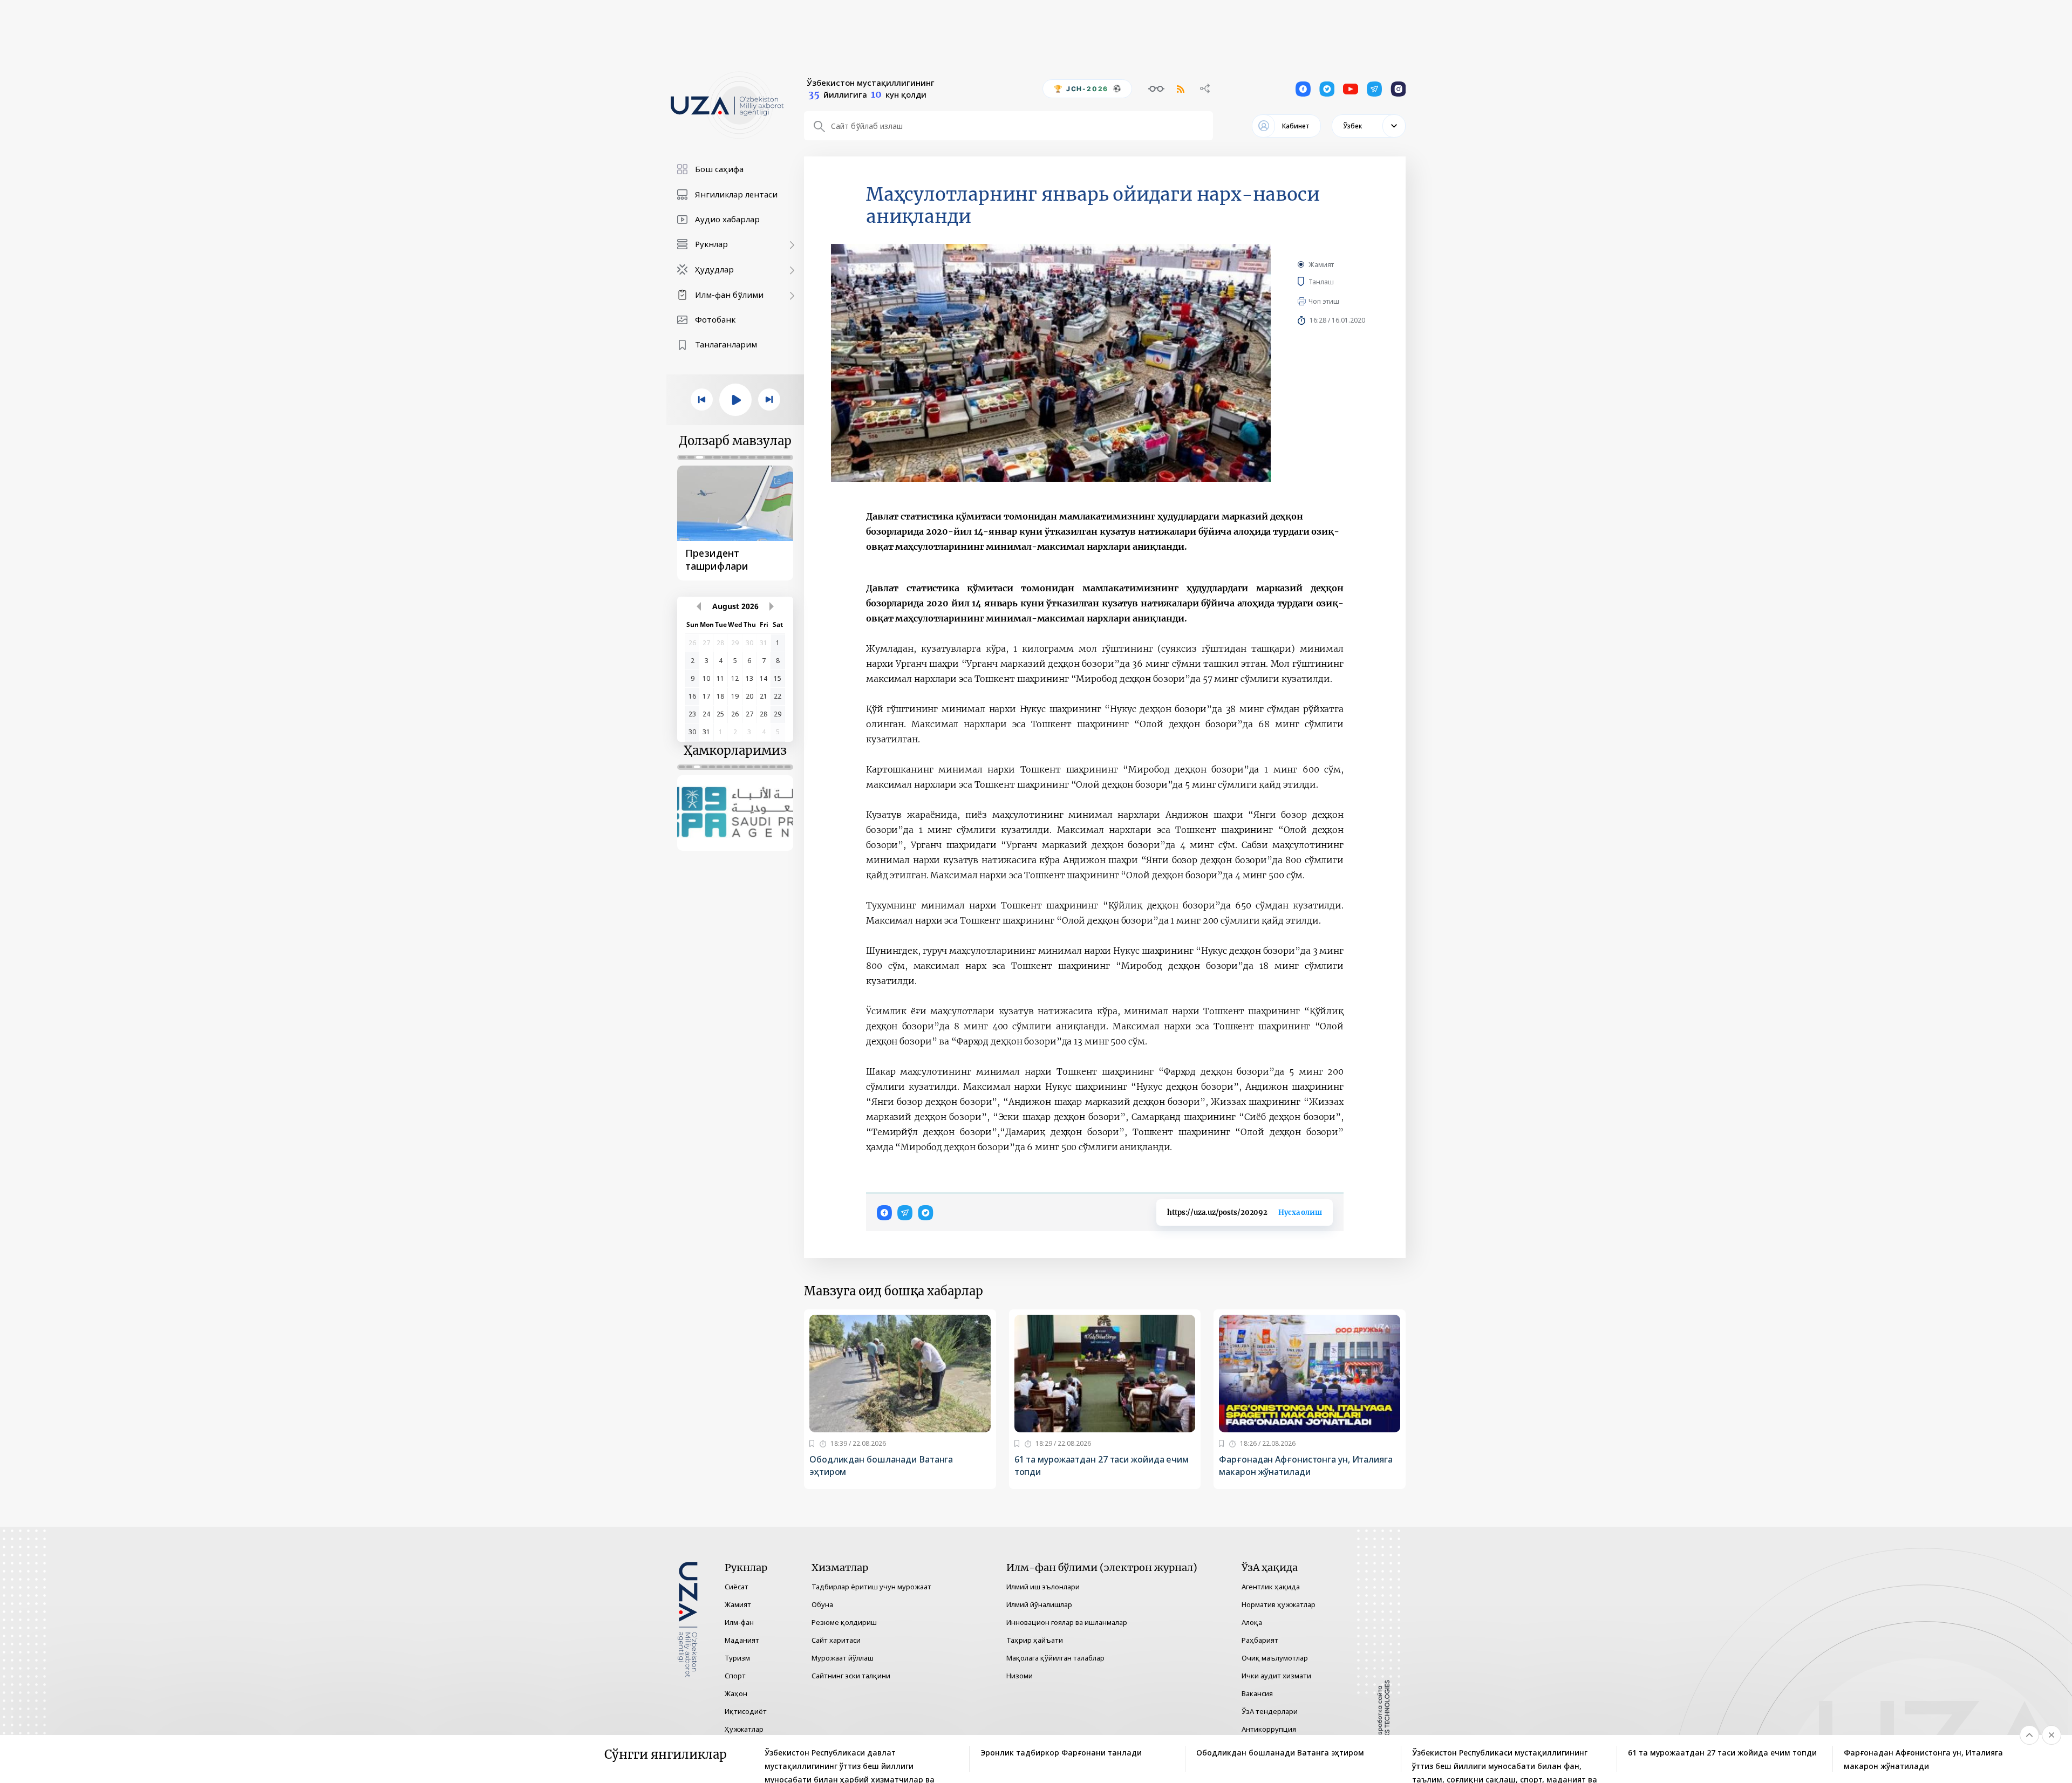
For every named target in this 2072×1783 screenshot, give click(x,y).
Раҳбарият (1260, 1640)
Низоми (1020, 1676)
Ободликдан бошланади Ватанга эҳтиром (881, 1466)
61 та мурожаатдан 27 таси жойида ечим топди (1102, 1466)
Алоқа (1252, 1622)
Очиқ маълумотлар (1275, 1658)
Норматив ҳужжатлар (1279, 1604)
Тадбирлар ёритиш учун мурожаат (871, 1587)
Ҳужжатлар (744, 1729)
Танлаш (1337, 282)
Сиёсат (737, 1587)
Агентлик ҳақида (1271, 1587)
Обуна (822, 1604)
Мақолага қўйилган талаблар (1055, 1658)
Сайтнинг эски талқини (851, 1676)
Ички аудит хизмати (1276, 1676)
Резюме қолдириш (844, 1622)
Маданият (742, 1640)
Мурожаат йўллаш (843, 1658)
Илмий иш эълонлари (1043, 1587)
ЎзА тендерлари (1270, 1711)
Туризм (737, 1658)
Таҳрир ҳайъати (1035, 1640)
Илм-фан (739, 1622)
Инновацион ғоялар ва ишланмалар (1067, 1622)
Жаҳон (736, 1693)
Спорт (735, 1676)
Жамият (1321, 265)
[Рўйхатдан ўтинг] (812, 1444)
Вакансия (1257, 1693)
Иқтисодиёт (746, 1711)
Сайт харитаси (836, 1640)
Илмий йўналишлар (1039, 1604)
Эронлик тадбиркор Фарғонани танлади (1061, 1753)
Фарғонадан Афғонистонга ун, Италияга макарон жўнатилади (1306, 1466)
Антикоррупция (1269, 1729)
